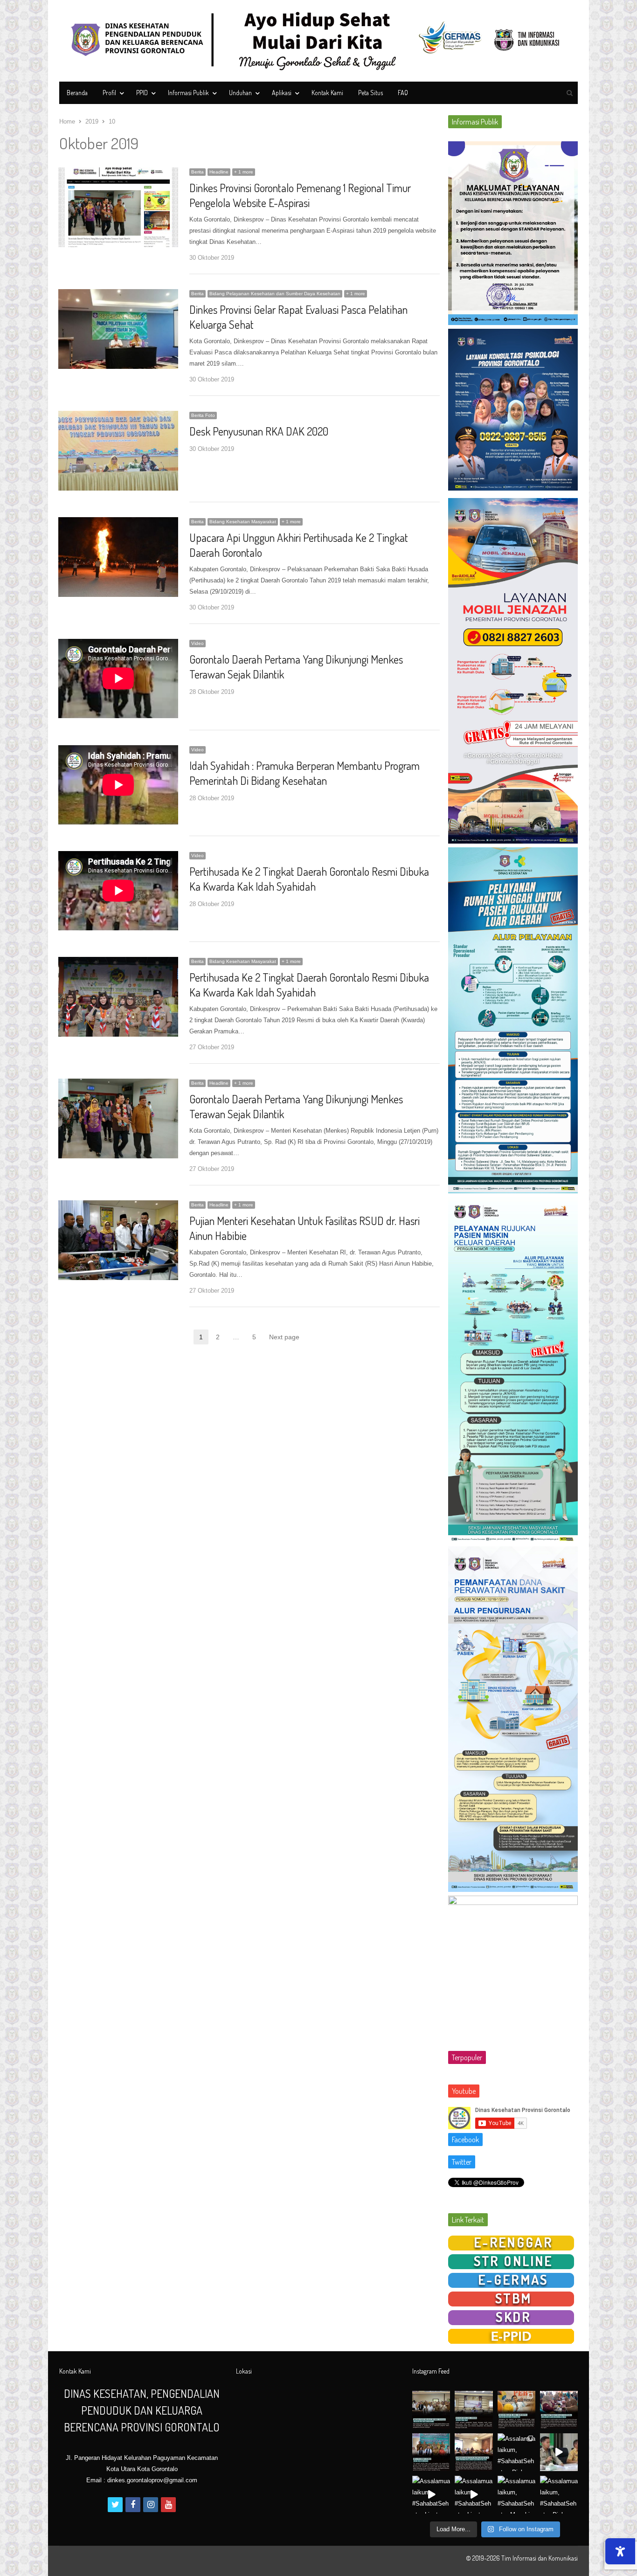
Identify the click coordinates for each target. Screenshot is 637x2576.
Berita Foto (203, 415)
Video (197, 643)
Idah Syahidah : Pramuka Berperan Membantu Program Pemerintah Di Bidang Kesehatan (305, 773)
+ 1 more (244, 172)
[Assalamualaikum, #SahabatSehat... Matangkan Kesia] (474, 2452)
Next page (284, 1337)
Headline (219, 172)
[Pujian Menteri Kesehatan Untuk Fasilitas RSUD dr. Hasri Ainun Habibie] (118, 1206)
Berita (197, 172)
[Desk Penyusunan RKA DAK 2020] (118, 416)
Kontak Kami (327, 93)
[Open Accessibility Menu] (620, 2551)
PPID (142, 93)
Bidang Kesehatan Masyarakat (243, 522)
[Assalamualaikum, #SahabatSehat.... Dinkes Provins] (516, 2452)
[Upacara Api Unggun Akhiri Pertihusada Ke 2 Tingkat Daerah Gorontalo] (118, 523)
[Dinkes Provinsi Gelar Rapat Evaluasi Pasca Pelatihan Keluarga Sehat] (118, 294)
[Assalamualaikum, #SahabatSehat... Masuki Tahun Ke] (516, 2495)
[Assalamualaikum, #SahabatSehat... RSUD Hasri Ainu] (474, 2410)
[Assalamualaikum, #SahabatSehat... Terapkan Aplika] (431, 2410)
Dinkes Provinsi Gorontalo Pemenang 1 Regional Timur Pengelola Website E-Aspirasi (300, 195)
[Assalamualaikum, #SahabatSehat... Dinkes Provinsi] (559, 2410)
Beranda (77, 93)
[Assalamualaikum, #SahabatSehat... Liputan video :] (559, 2452)
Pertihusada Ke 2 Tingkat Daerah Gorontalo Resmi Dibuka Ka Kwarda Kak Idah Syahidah (309, 879)
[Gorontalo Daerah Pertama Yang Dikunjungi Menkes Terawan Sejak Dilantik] (118, 1084)
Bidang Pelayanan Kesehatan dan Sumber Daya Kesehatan (275, 294)
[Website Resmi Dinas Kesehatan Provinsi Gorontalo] (318, 41)
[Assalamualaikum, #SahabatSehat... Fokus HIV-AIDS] (516, 2410)
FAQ (403, 93)
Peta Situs (370, 93)
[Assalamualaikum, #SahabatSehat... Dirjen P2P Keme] (431, 2452)
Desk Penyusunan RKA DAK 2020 (259, 431)
